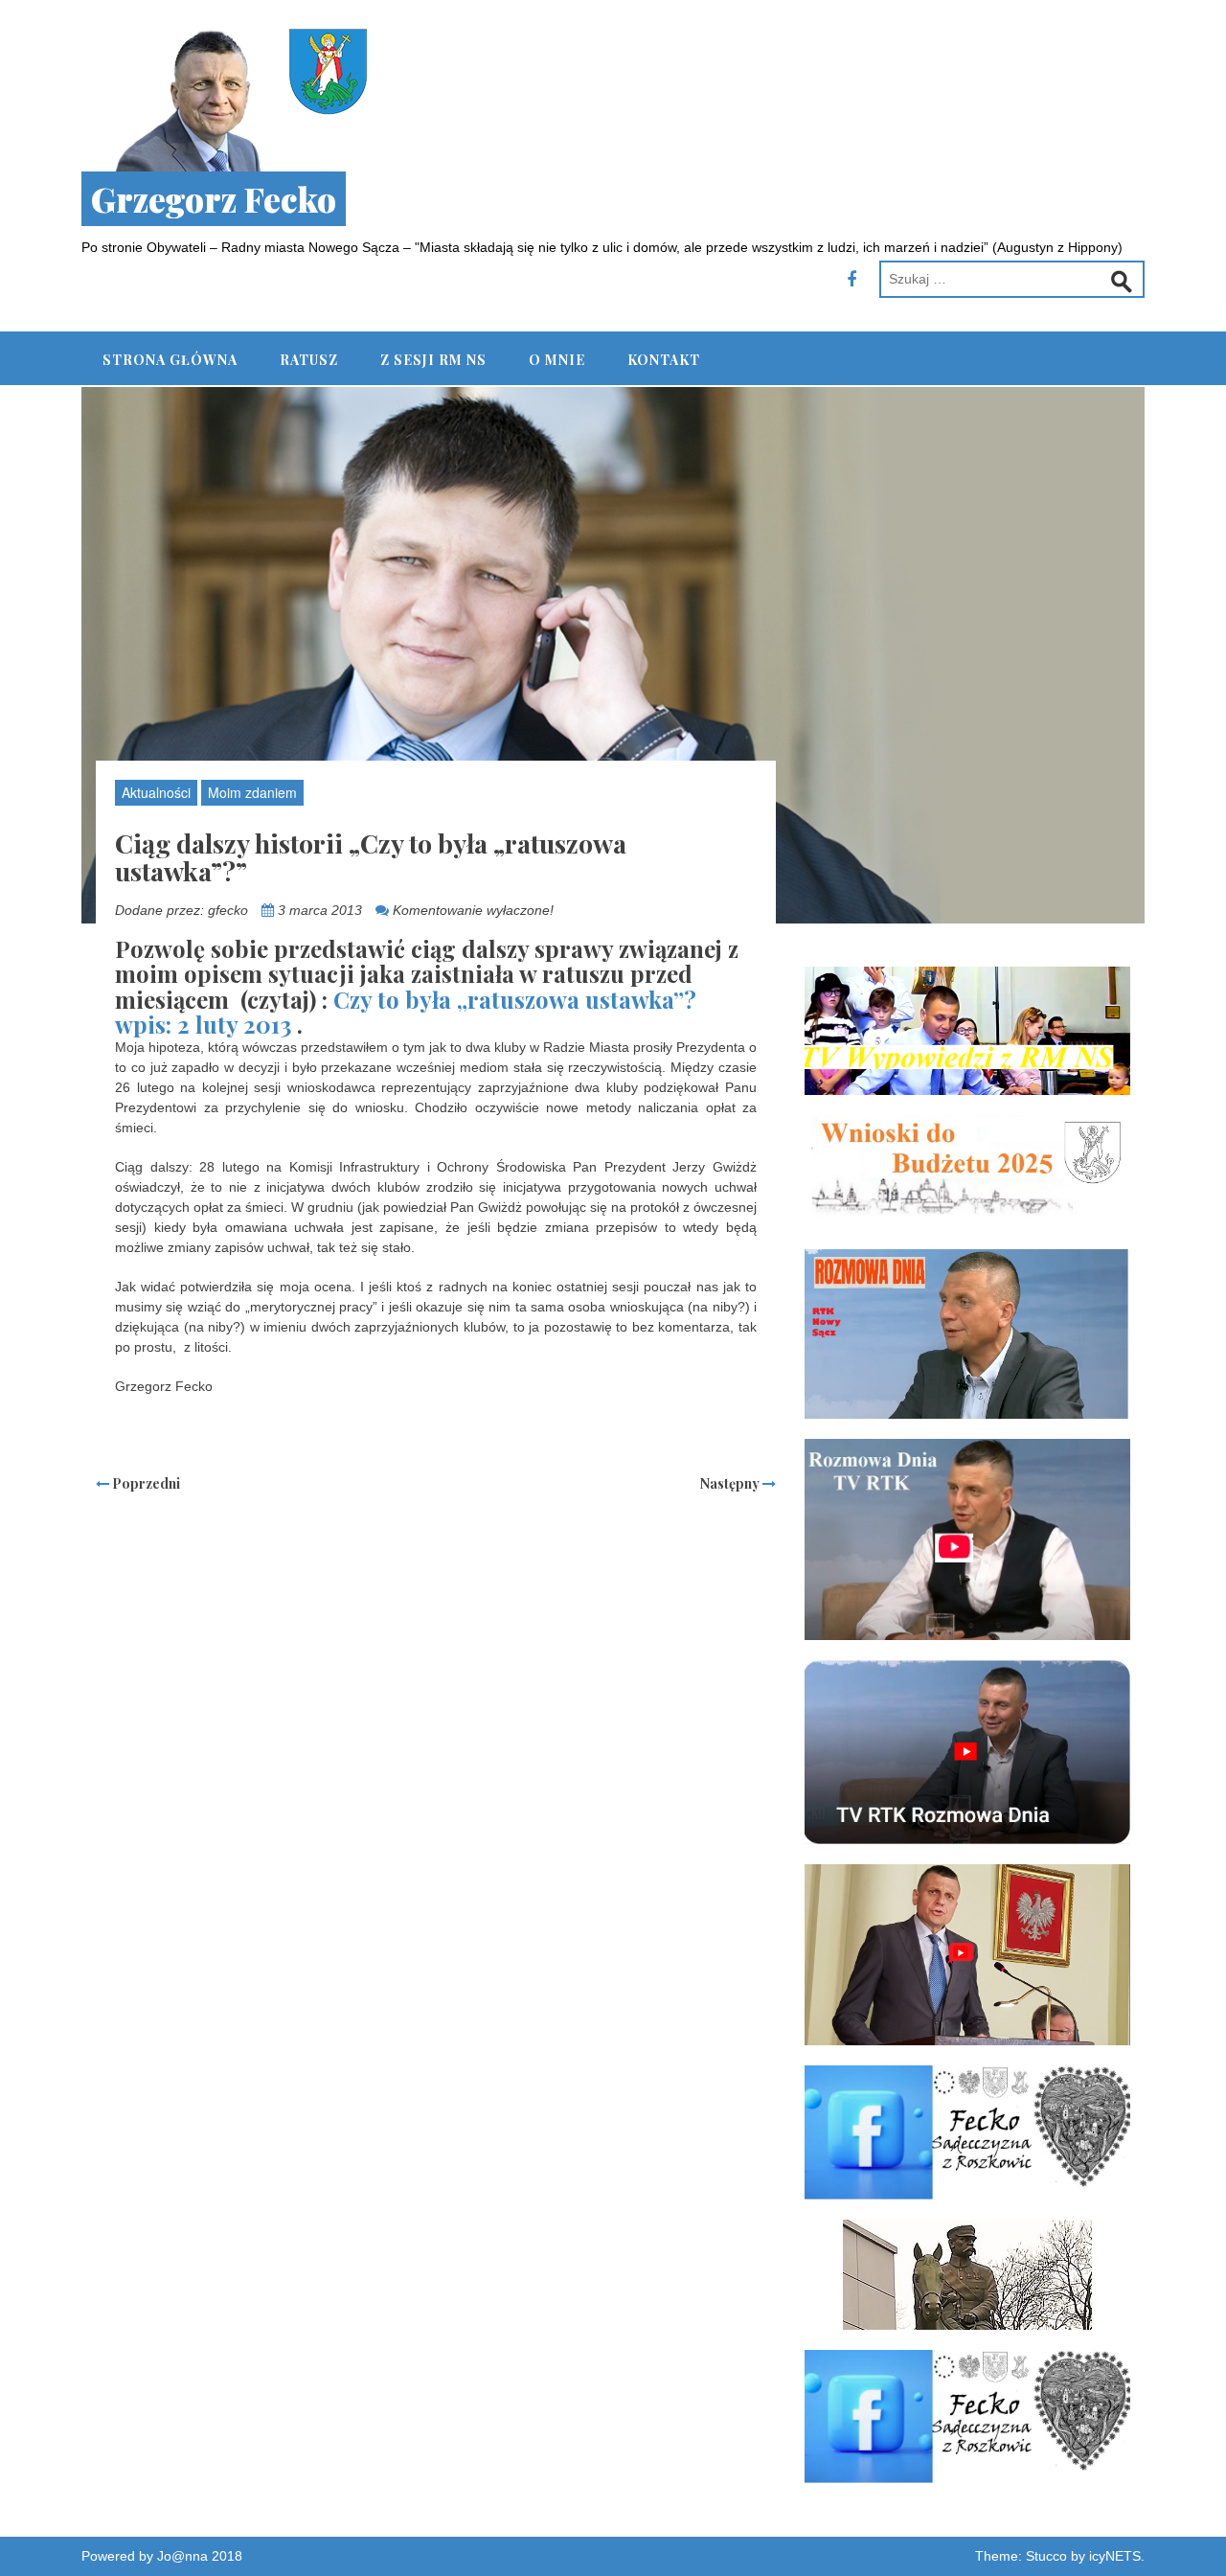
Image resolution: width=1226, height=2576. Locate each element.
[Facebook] (851, 280)
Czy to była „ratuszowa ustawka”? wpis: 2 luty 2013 (406, 1012)
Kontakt (664, 360)
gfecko (228, 910)
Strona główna (170, 360)
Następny (731, 1483)
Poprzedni (145, 1483)
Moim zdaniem (252, 792)
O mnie (557, 360)
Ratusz (309, 360)
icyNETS (1115, 2556)
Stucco (1046, 2556)
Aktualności (156, 792)
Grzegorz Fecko (214, 199)
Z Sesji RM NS (433, 360)
